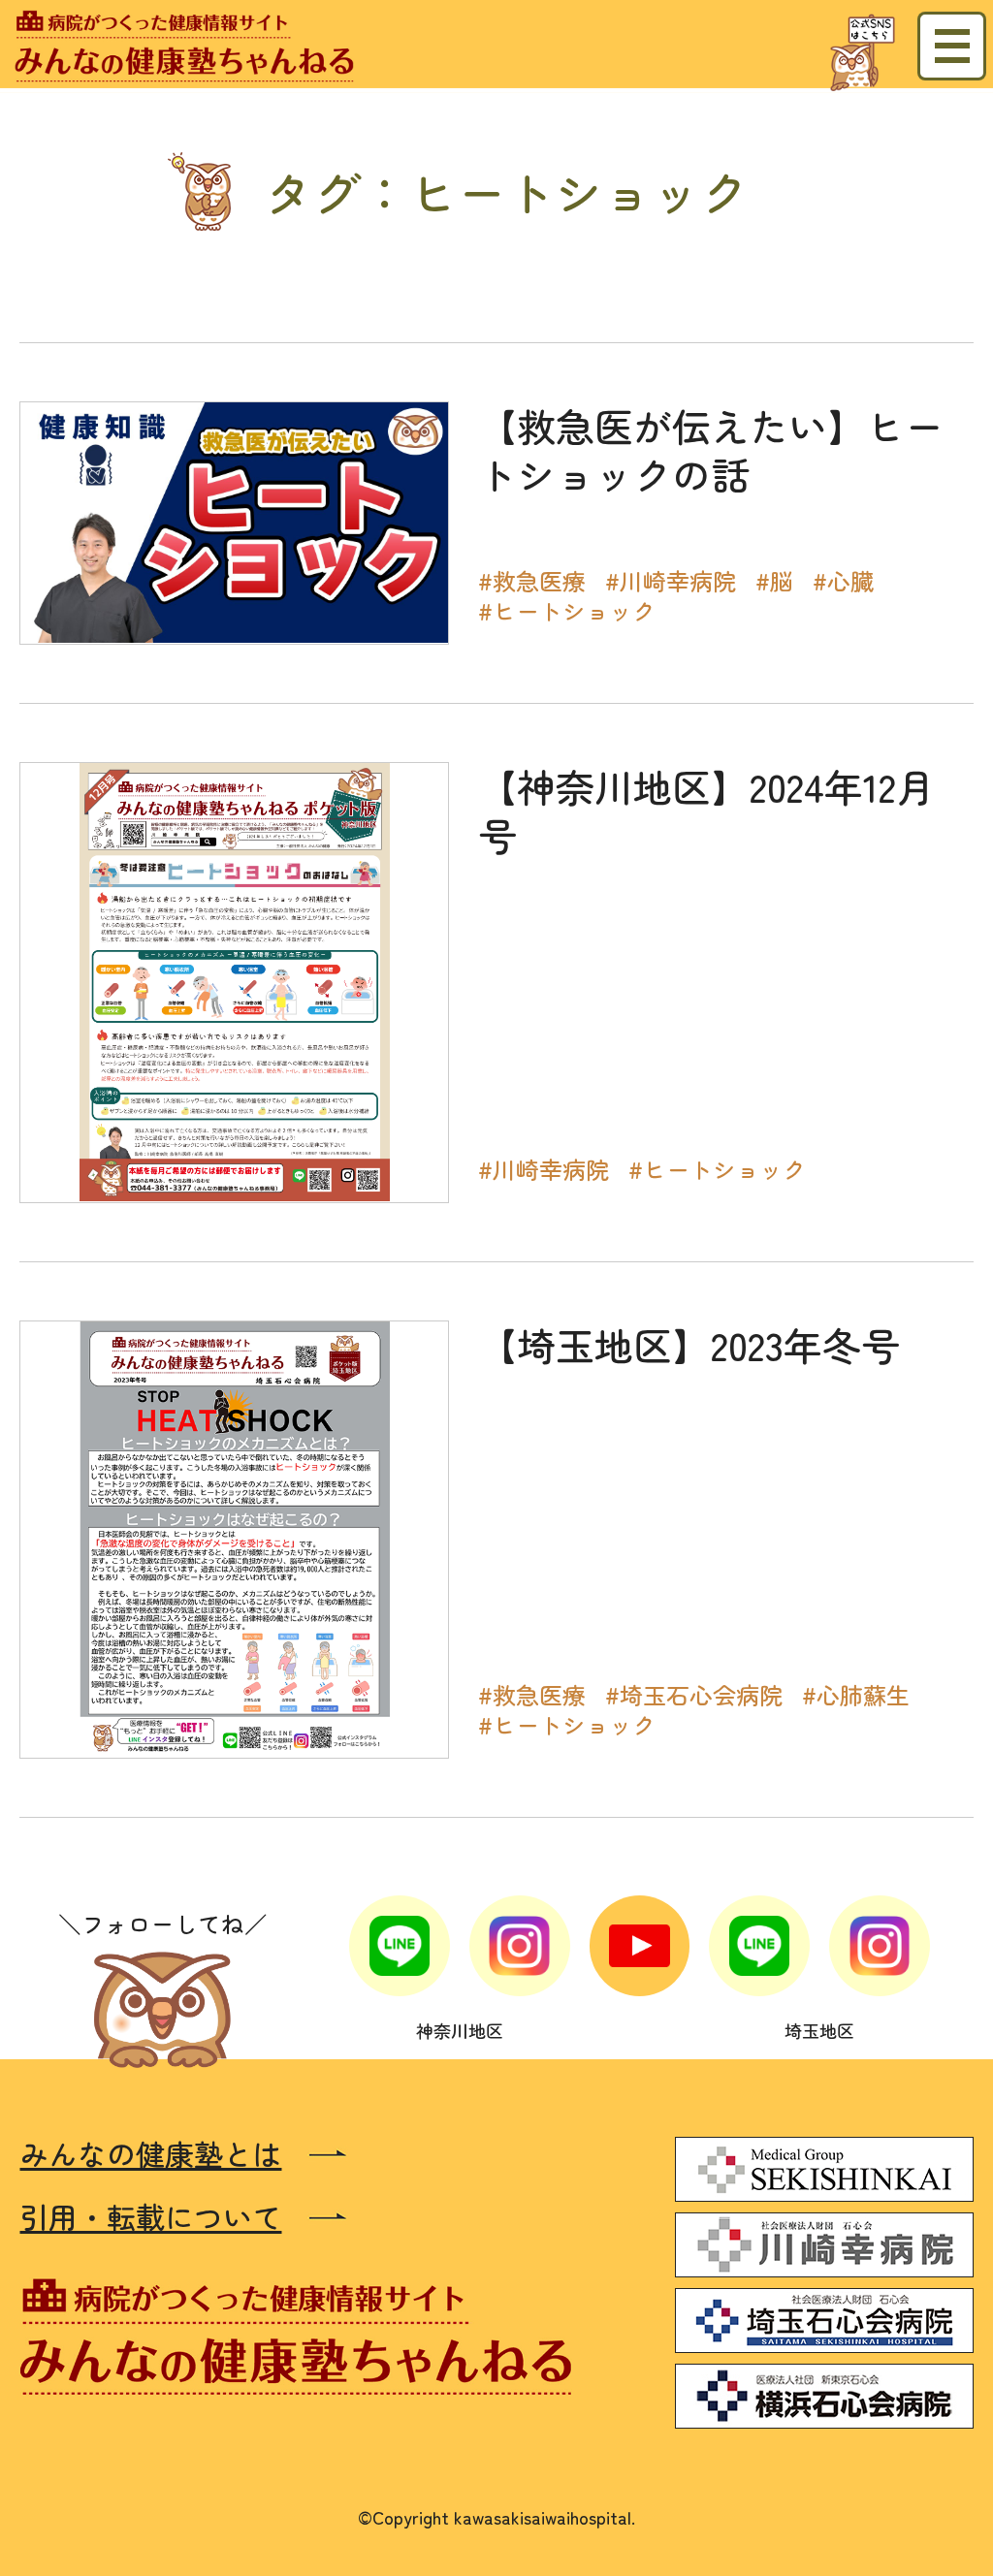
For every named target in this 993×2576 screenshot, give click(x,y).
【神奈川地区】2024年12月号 (706, 811)
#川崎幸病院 (671, 580)
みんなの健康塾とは (150, 2154)
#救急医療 (532, 580)
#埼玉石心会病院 (694, 1694)
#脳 (774, 580)
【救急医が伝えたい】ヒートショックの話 (711, 450)
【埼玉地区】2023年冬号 (689, 1345)
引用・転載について (150, 2217)
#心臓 (843, 580)
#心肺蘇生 (856, 1694)
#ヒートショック (567, 610)
